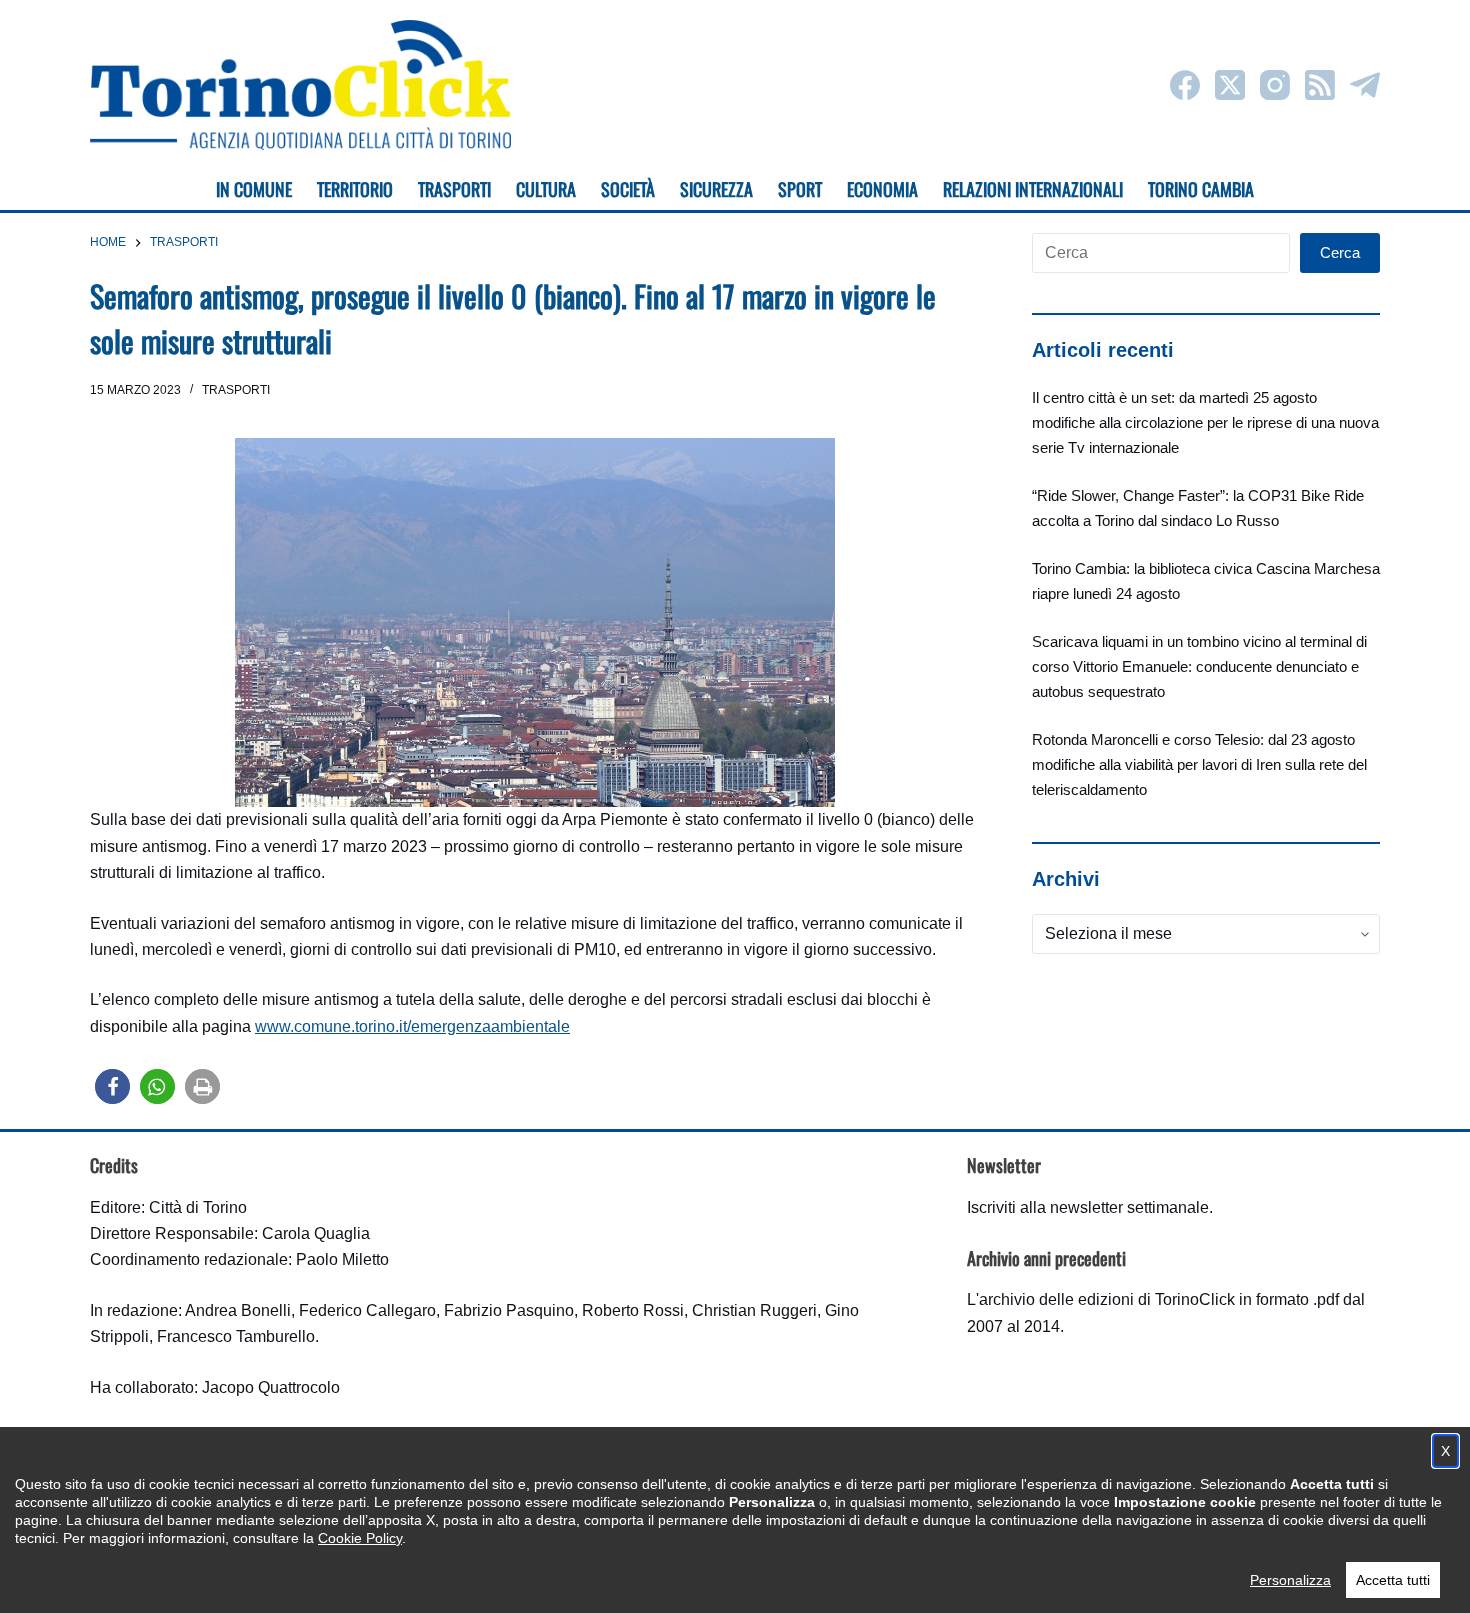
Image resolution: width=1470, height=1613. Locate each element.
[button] (112, 1086)
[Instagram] (1275, 85)
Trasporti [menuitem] (454, 189)
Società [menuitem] (628, 189)
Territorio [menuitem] (355, 189)
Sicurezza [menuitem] (716, 189)
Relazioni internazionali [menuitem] (1033, 189)
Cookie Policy (360, 1538)
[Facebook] (1185, 85)
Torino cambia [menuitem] (1201, 189)
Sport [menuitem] (800, 189)
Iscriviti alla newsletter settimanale (1088, 1207)
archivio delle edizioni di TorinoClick (1107, 1299)
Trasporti (236, 390)
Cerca (1340, 252)
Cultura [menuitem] (546, 189)
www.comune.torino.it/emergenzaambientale (412, 1026)
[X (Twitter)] (1230, 85)
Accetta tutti (1393, 1580)
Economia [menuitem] (882, 189)
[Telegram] (1365, 85)
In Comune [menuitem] (254, 189)
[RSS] (1320, 85)
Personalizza (1290, 1580)
